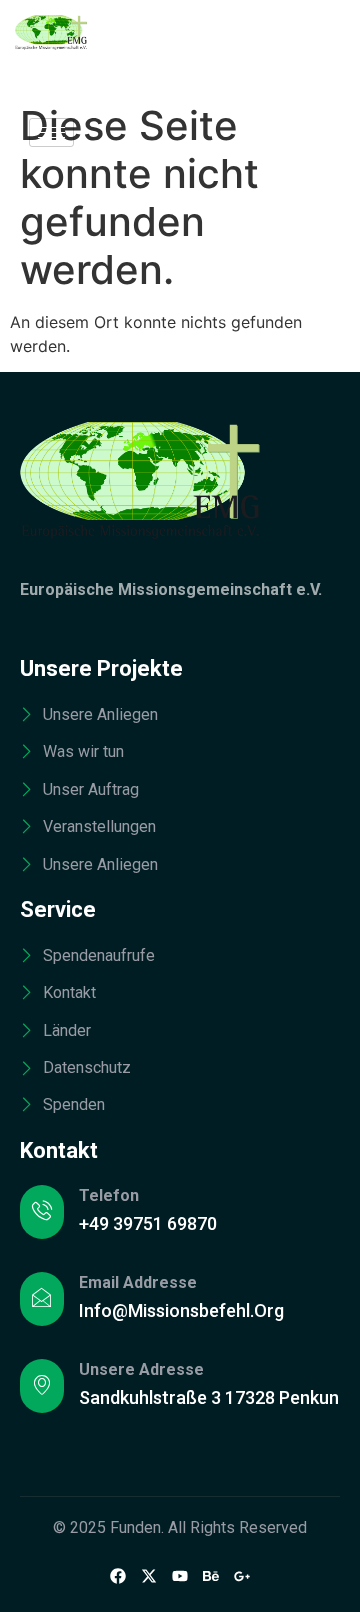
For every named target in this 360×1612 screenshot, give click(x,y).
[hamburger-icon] (51, 132)
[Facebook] (118, 1576)
